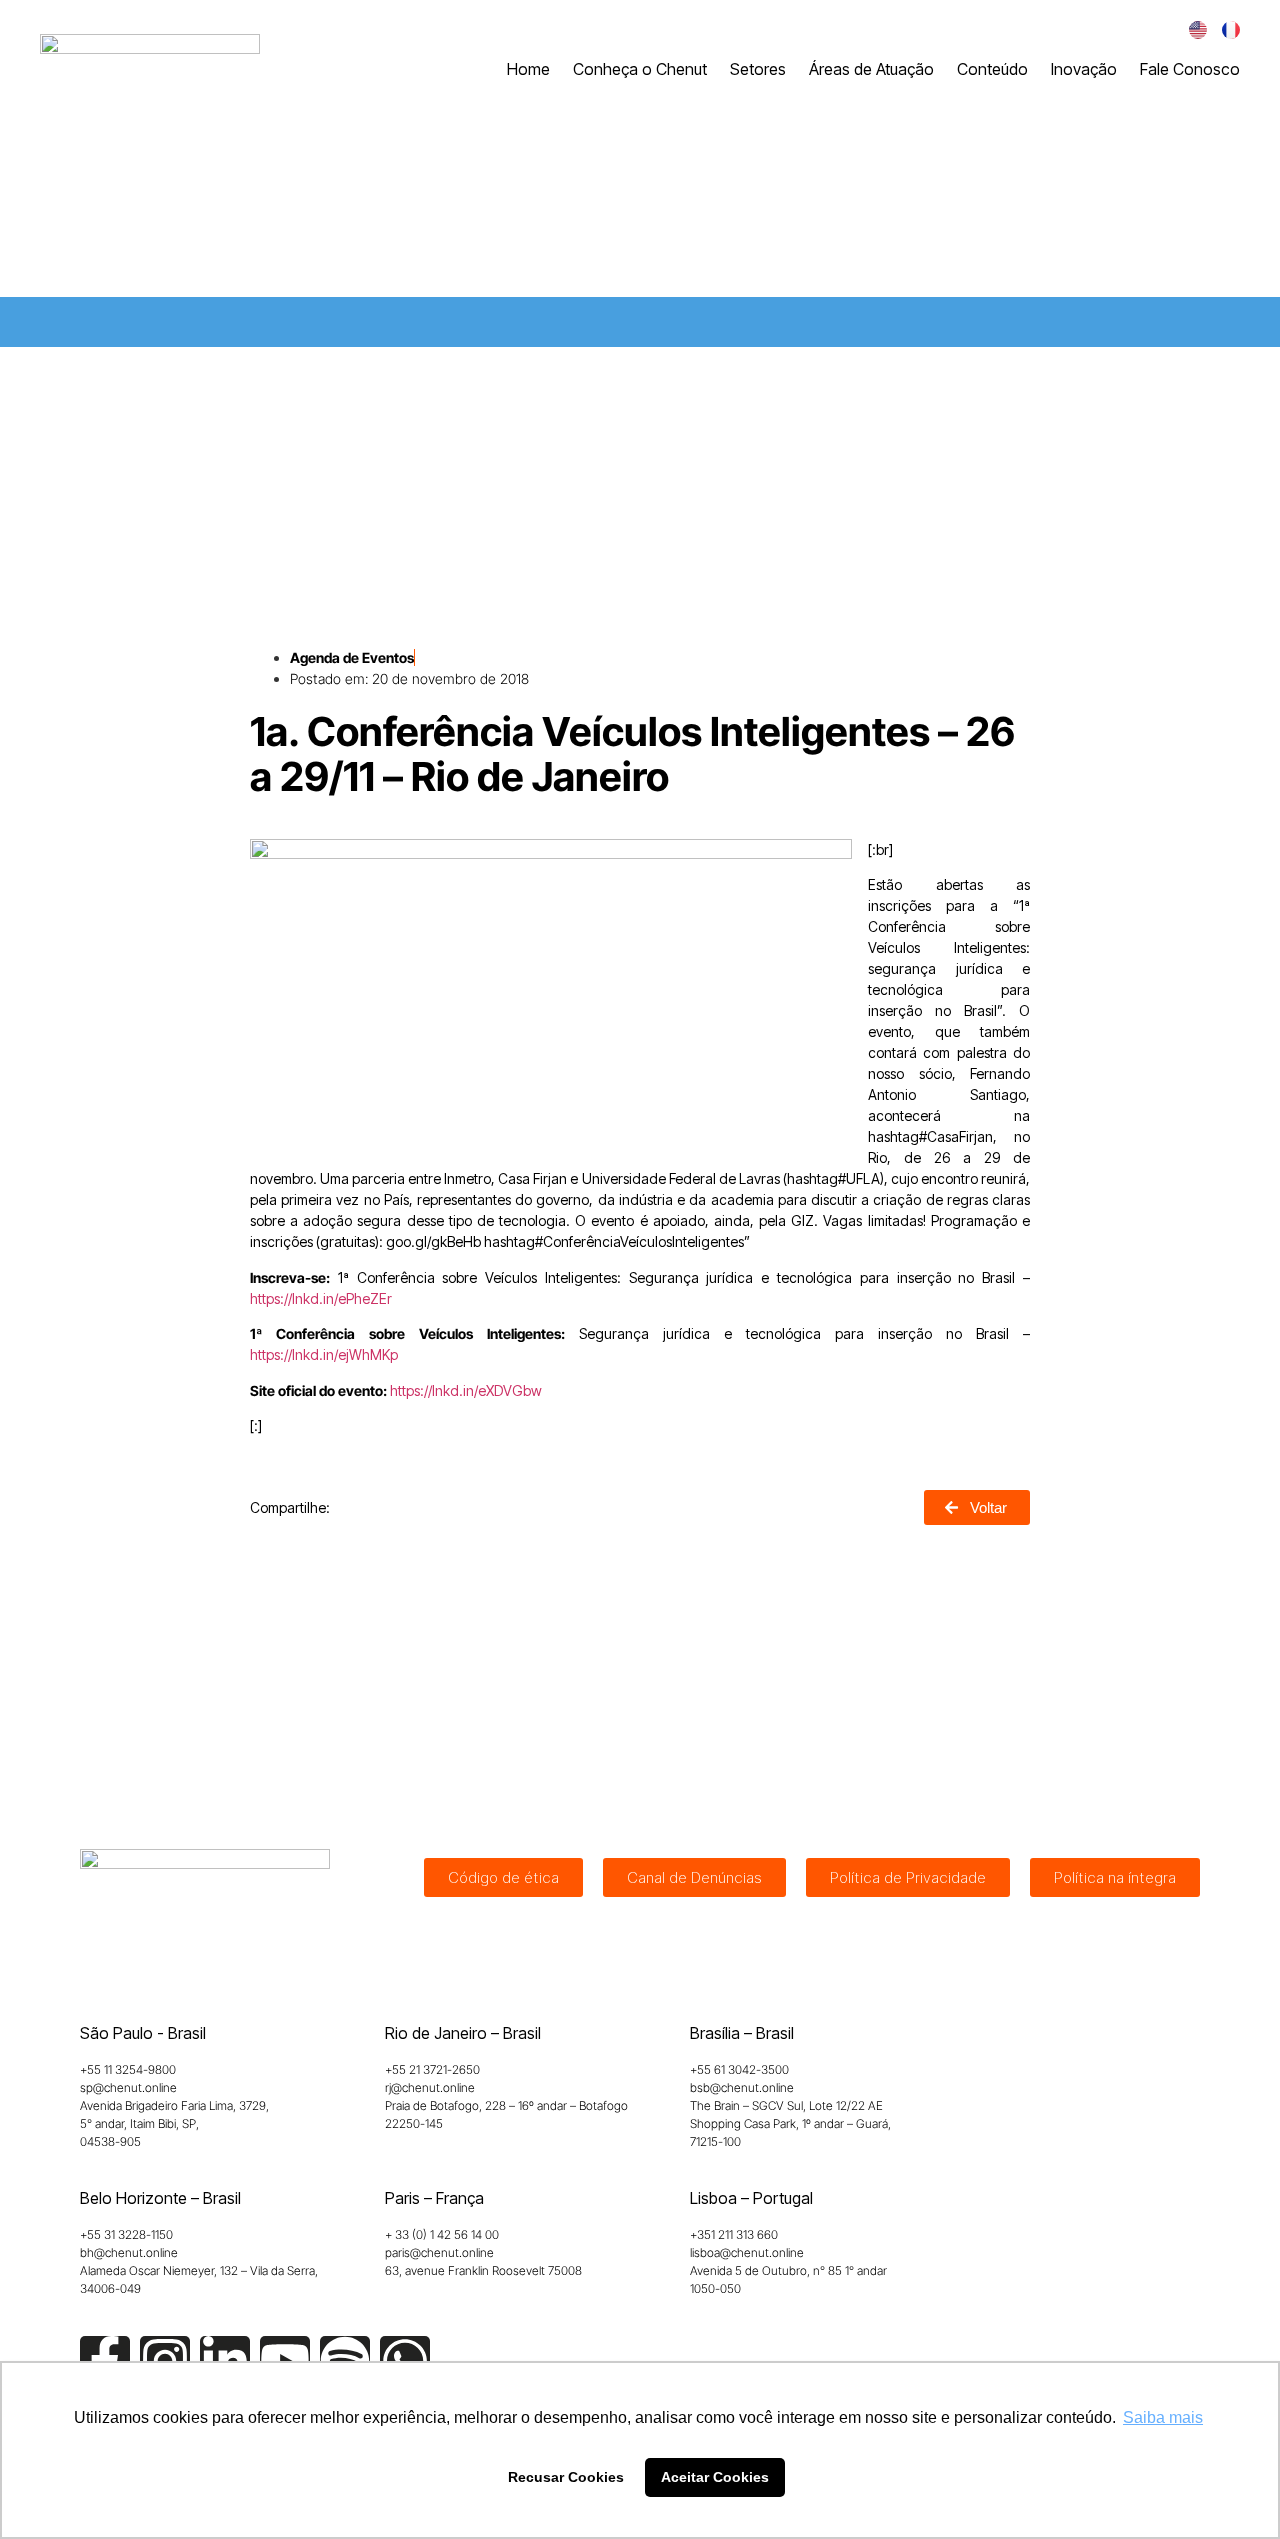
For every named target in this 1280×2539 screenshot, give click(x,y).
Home (528, 69)
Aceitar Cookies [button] (715, 2477)
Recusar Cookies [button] (566, 2477)
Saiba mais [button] (1163, 2417)
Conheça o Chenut (640, 69)
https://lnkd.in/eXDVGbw (466, 1390)
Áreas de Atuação (871, 69)
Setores (758, 69)
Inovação (1084, 69)
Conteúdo (992, 69)
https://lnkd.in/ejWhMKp (324, 1354)
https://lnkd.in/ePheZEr (321, 1298)
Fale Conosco (1190, 69)
